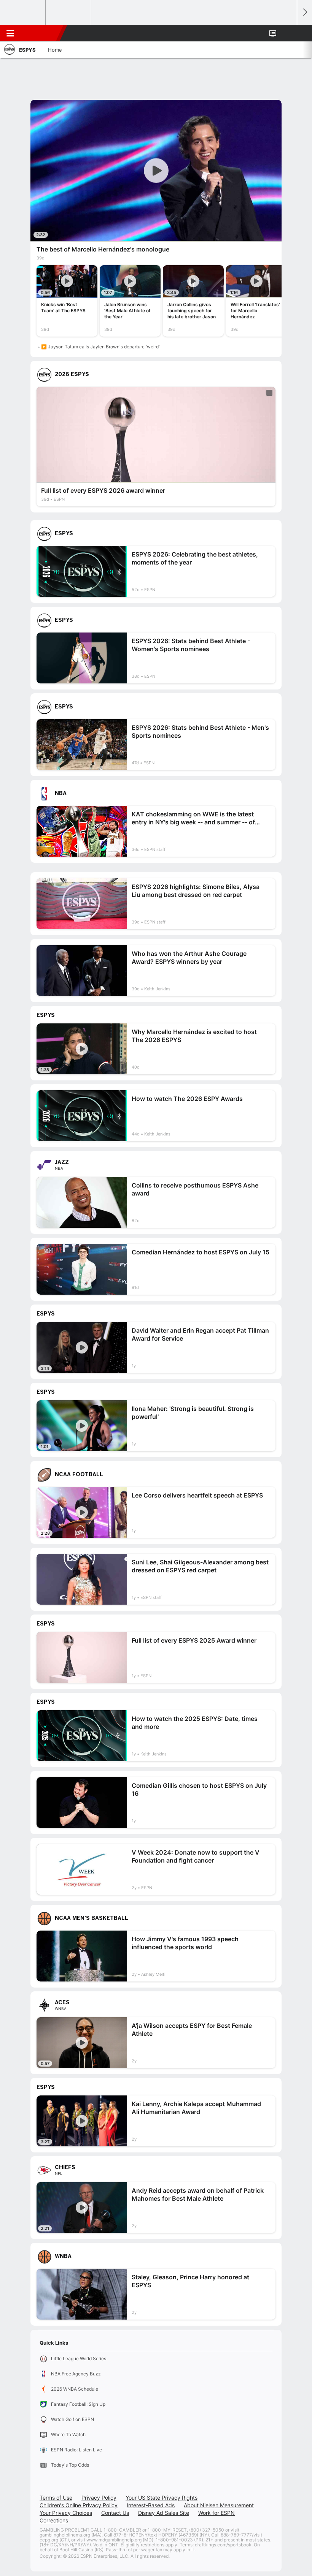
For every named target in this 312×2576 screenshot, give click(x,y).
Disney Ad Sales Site (164, 2513)
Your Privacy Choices (66, 2513)
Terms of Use (56, 2498)
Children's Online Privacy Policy (79, 2505)
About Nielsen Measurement (219, 2505)
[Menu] (10, 33)
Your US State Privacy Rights (162, 2498)
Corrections (54, 2520)
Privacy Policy (99, 2498)
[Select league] (23, 13)
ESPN (41, 33)
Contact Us (115, 2513)
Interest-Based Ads (151, 2505)
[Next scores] (304, 12)
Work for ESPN (216, 2513)
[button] (287, 33)
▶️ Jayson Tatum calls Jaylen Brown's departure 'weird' (100, 347)
